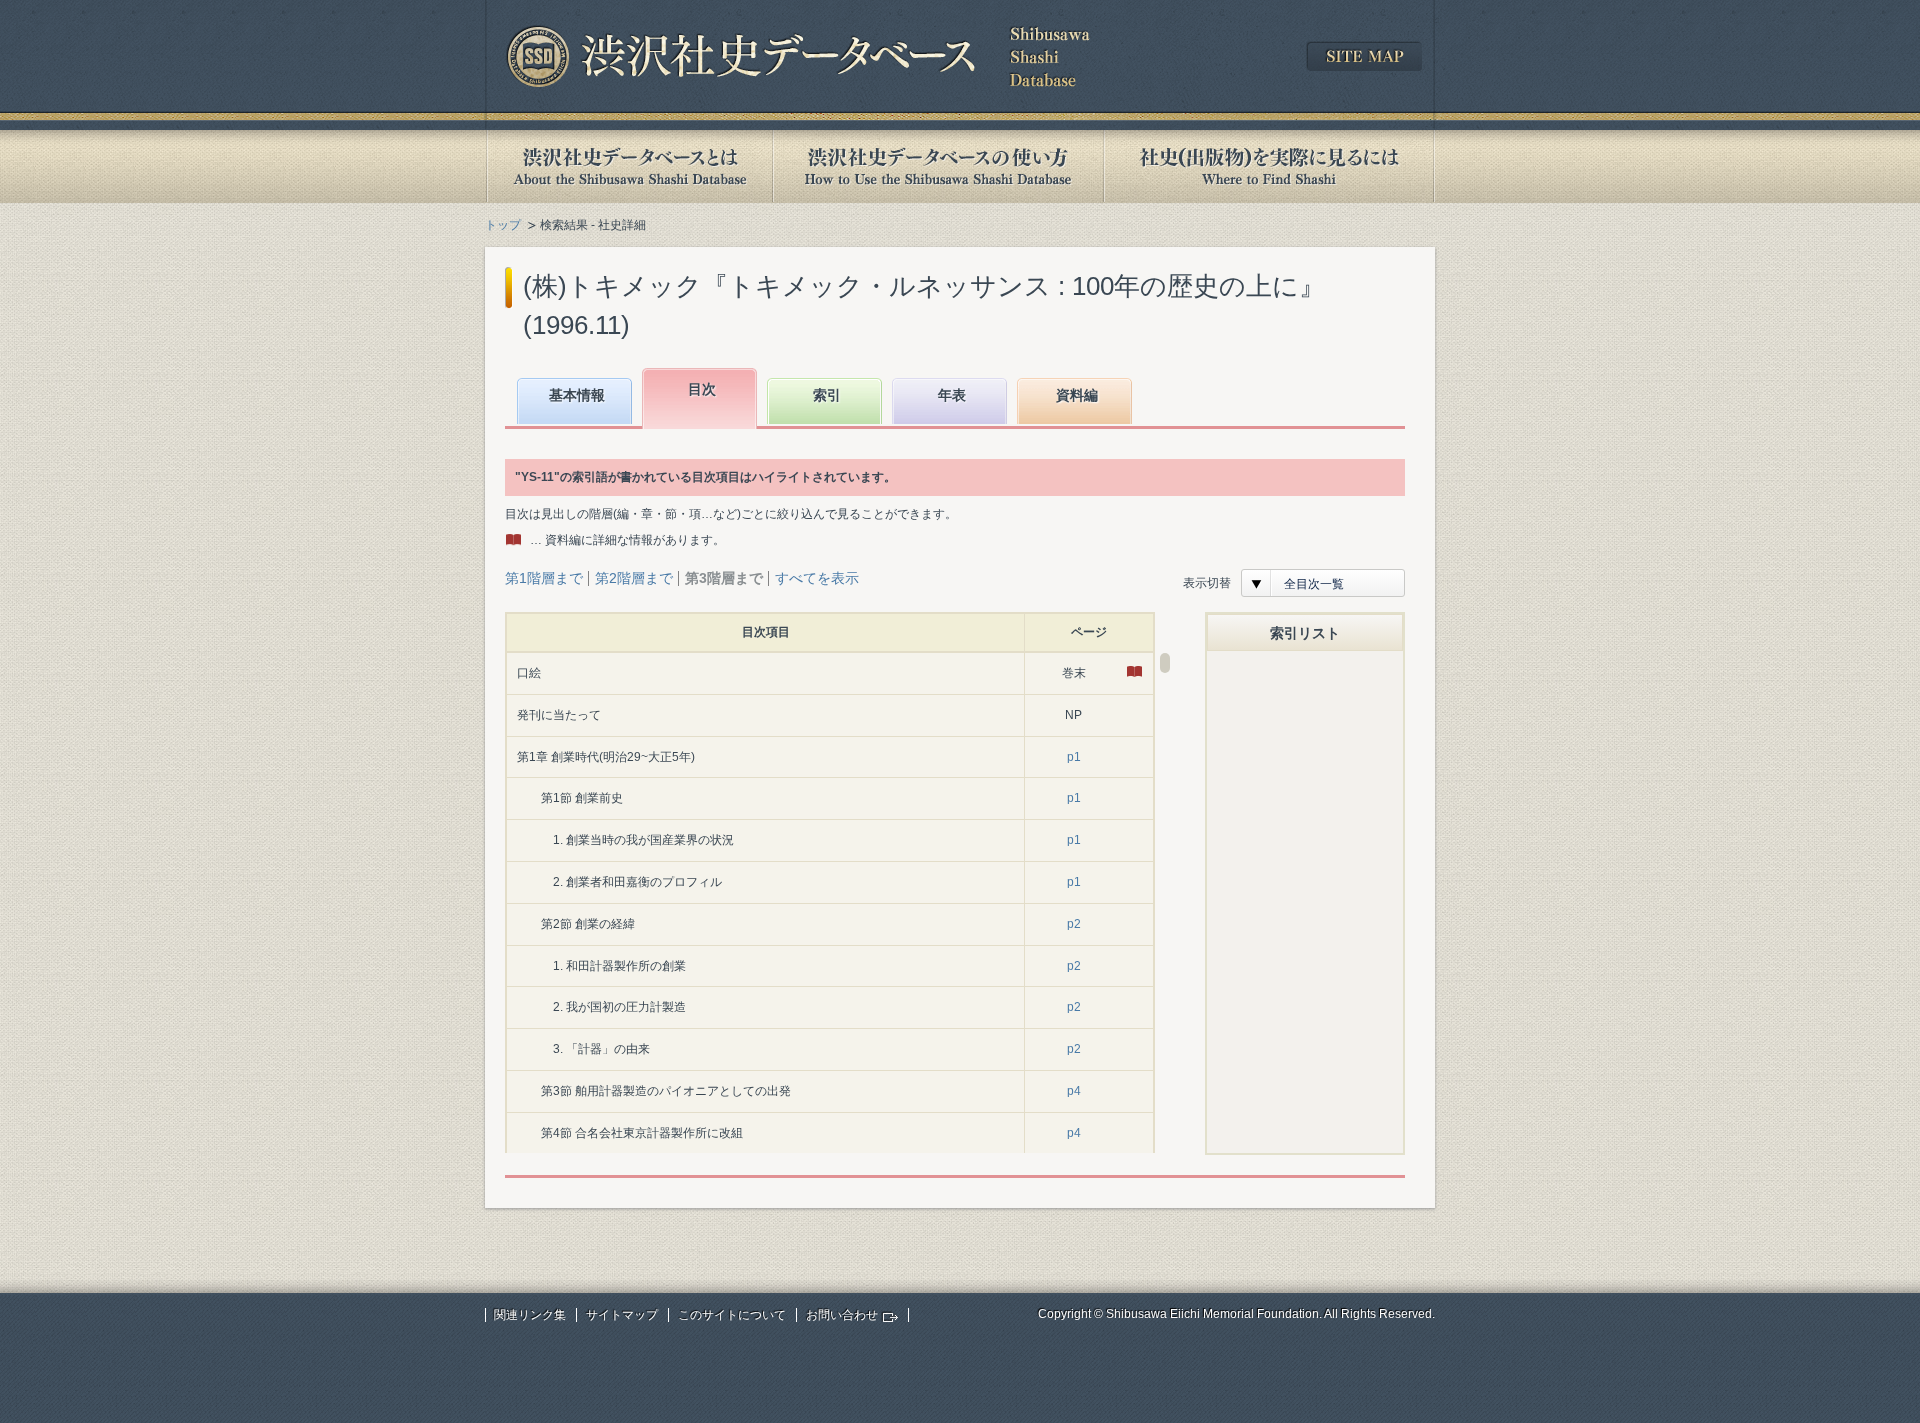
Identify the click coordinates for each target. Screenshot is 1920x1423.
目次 (702, 389)
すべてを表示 (817, 578)
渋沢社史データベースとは (628, 166)
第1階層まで (544, 578)
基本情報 (577, 395)
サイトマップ (622, 1315)
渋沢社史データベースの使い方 (938, 166)
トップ (503, 225)
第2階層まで (634, 578)
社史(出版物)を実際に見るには (1269, 166)
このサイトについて (732, 1315)
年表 (952, 395)
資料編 (1077, 395)
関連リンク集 (530, 1315)
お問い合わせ (842, 1315)
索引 (827, 395)
